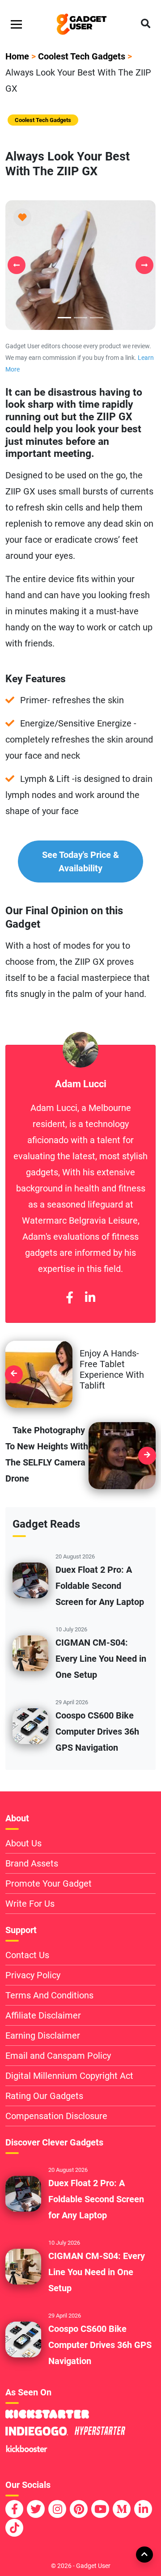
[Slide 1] (80, 318)
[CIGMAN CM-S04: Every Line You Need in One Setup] (30, 1652)
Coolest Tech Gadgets (82, 56)
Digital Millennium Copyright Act (69, 2076)
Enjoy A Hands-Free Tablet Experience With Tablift (112, 1369)
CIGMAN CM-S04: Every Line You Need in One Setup (101, 1659)
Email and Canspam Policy (58, 2056)
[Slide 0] (64, 318)
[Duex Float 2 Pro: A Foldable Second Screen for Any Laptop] (30, 1579)
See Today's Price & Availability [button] (80, 861)
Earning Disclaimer (43, 2035)
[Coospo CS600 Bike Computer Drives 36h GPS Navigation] (30, 1725)
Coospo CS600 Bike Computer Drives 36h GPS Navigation (97, 1731)
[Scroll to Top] (144, 2554)
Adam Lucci (81, 1084)
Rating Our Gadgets (44, 2096)
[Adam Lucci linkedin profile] (90, 1298)
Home (17, 56)
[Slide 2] (97, 318)
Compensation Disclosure (56, 2116)
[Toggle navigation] (16, 24)
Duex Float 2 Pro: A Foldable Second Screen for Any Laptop (100, 1586)
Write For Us (30, 1904)
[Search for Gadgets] (146, 24)
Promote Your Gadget (49, 1883)
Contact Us (27, 1955)
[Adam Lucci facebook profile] (70, 1298)
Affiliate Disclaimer (43, 2015)
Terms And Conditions (49, 1995)
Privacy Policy (33, 1975)
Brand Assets (32, 1863)
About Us (23, 1843)
